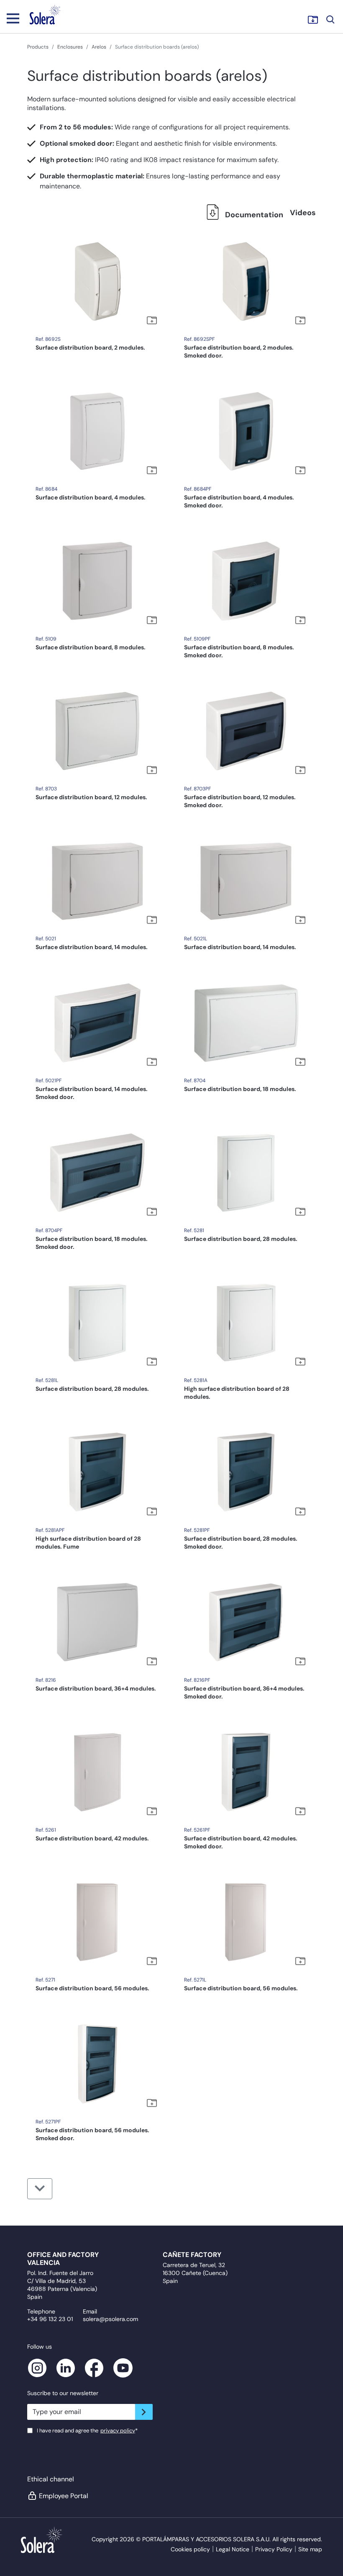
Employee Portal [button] (64, 2496)
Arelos (99, 47)
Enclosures (70, 47)
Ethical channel (51, 2479)
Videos (303, 213)
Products (38, 47)
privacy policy (118, 2431)
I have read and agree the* (87, 2431)
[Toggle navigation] (13, 18)
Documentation (253, 215)
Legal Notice (233, 2549)
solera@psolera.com (110, 2319)
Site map (310, 2549)
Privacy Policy (274, 2549)
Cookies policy (190, 2549)
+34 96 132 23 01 (50, 2319)
